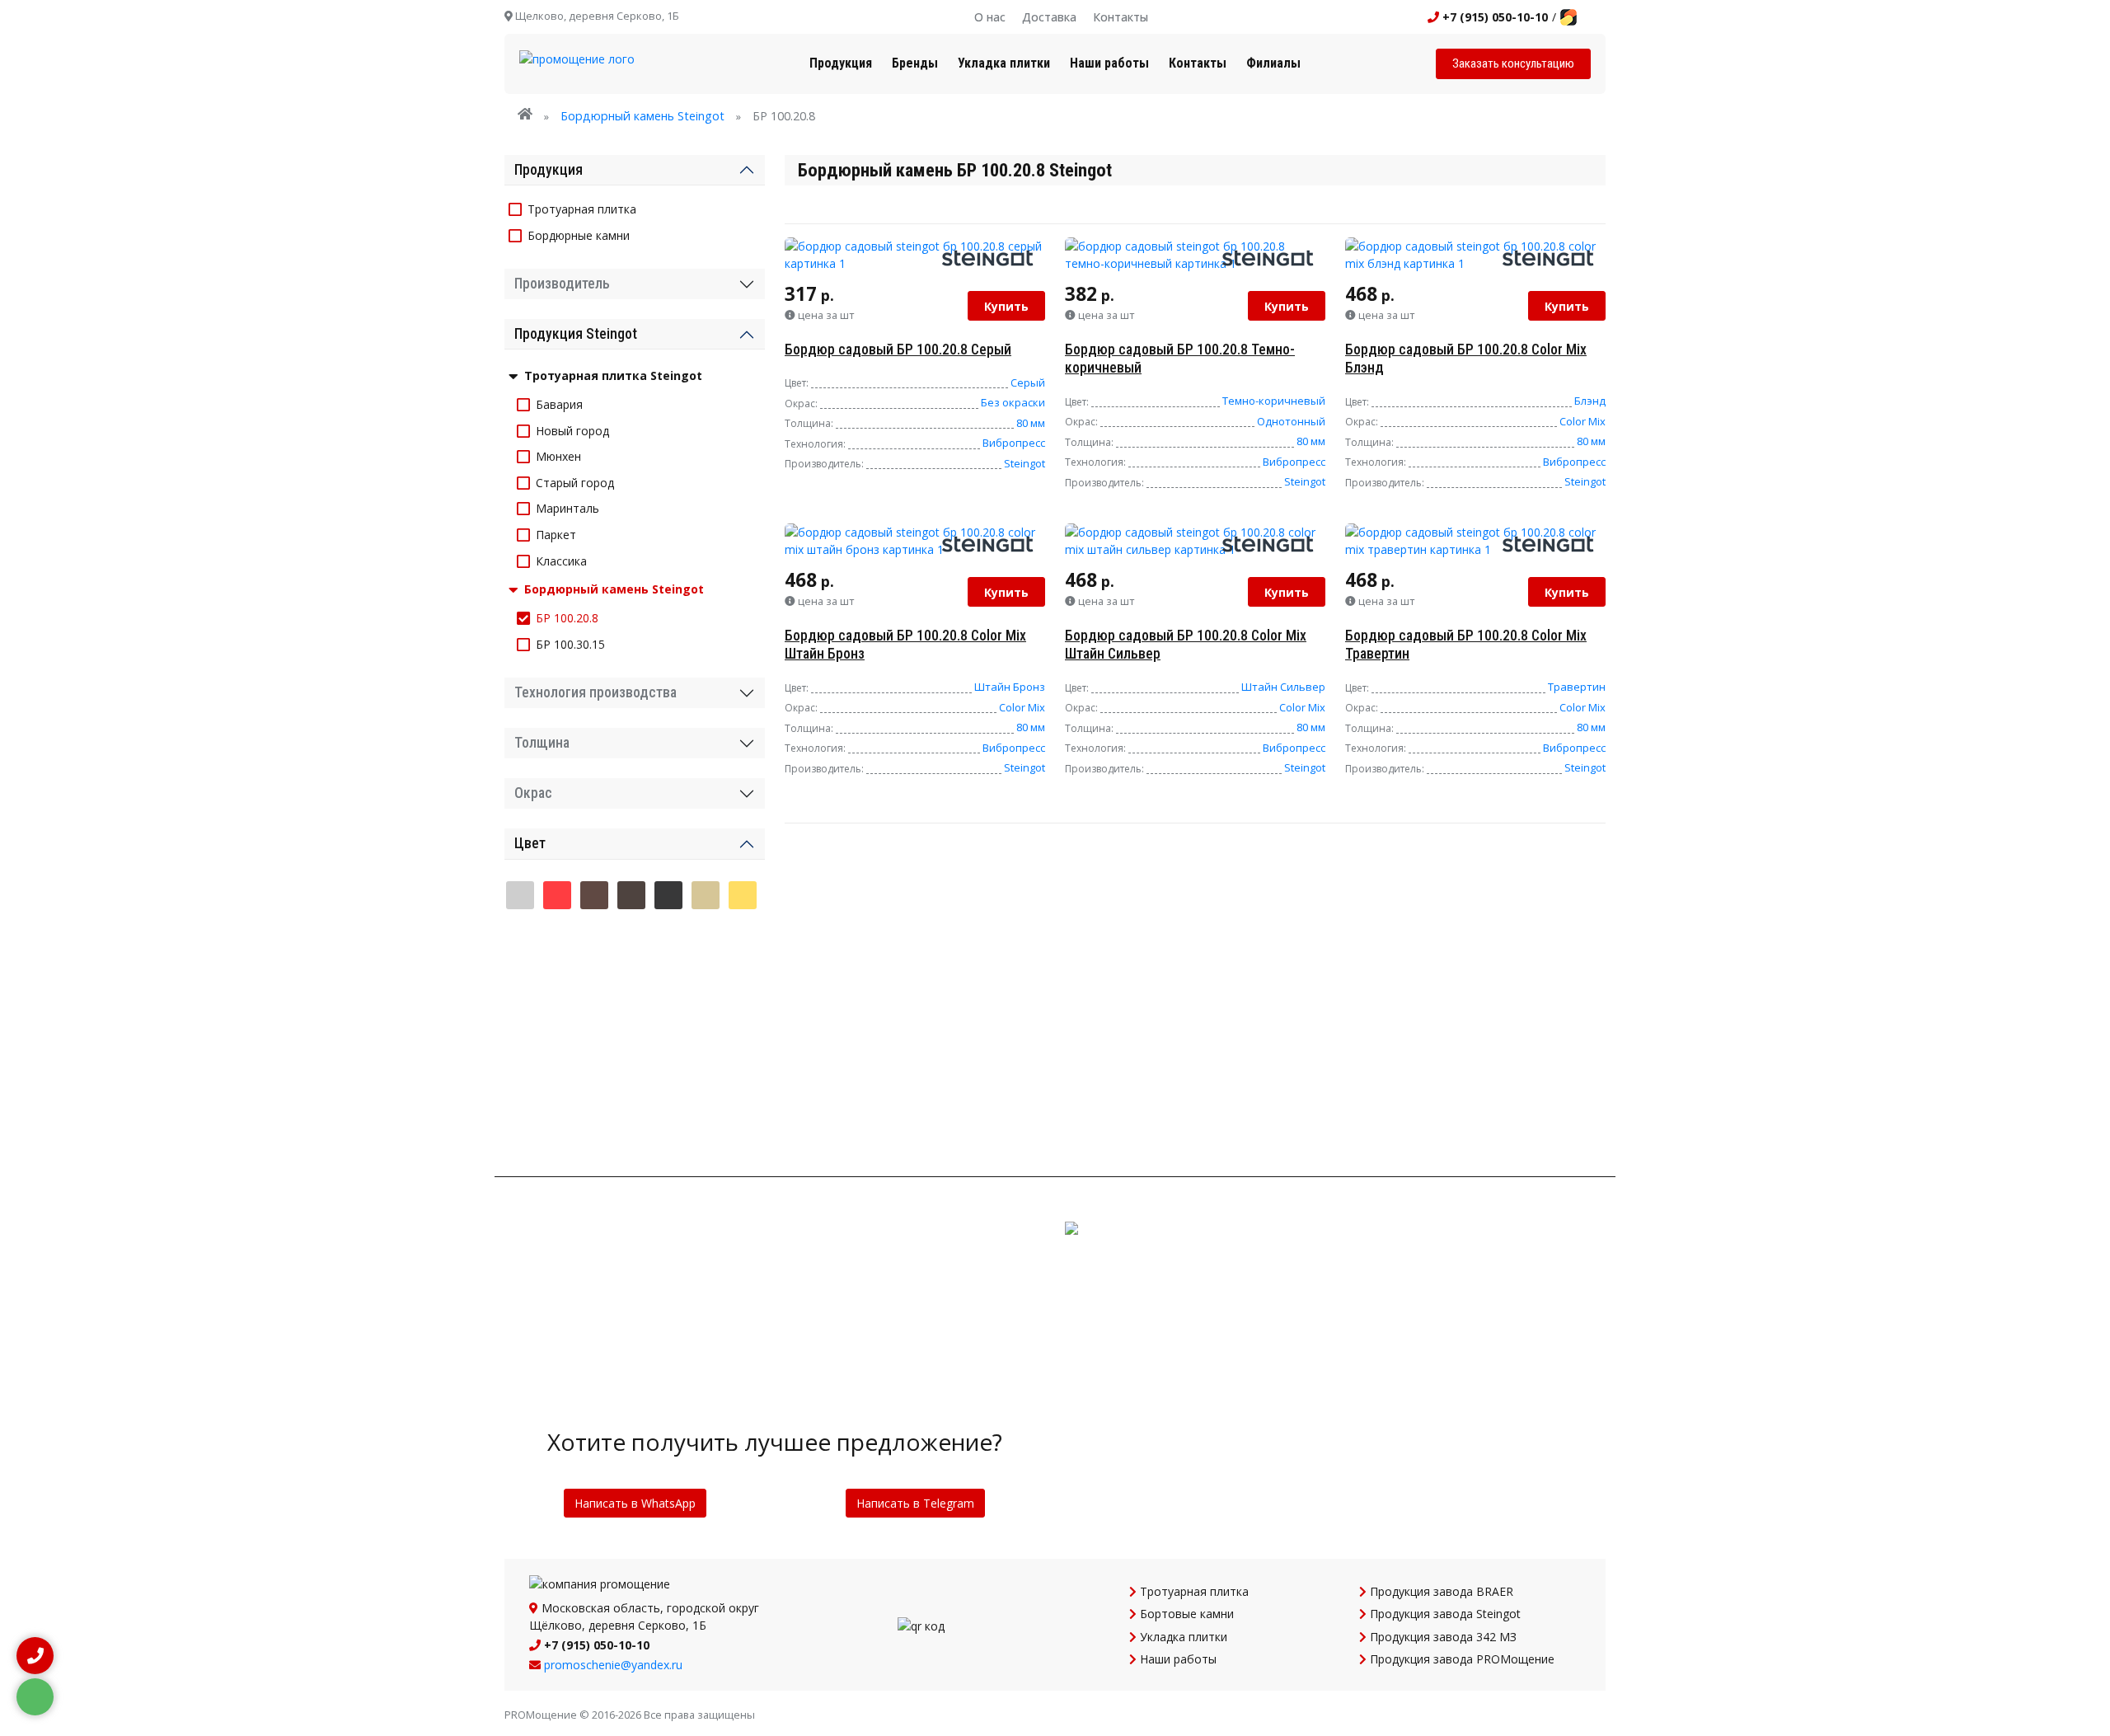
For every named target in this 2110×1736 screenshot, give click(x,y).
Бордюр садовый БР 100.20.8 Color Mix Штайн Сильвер (1186, 645)
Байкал (594, 938)
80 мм (1031, 423)
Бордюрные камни (579, 235)
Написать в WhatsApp (635, 1503)
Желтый (743, 895)
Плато (668, 1024)
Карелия (631, 981)
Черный (668, 895)
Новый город (572, 431)
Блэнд (1590, 401)
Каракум (594, 981)
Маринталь (567, 508)
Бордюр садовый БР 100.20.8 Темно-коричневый (1180, 359)
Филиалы (1273, 63)
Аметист (520, 938)
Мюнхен (558, 456)
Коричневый (594, 895)
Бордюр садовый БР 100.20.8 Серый (898, 350)
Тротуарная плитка (582, 209)
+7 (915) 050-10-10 (1493, 17)
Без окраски (1013, 402)
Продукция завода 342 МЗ (1442, 1637)
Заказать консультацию (1513, 63)
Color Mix (1582, 421)
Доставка (1049, 17)
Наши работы (1109, 63)
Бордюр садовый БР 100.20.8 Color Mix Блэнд (1466, 359)
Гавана (743, 938)
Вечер (668, 938)
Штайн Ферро (557, 1110)
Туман (668, 1067)
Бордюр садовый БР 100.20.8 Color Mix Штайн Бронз (905, 645)
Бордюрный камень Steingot (642, 116)
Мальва (743, 981)
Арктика (557, 938)
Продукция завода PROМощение (1461, 1659)
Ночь (594, 1024)
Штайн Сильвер (1283, 687)
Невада (557, 1024)
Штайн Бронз (1010, 687)
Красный (557, 895)
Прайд (706, 1024)
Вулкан (706, 938)
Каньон (557, 981)
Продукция (841, 63)
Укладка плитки (1004, 63)
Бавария (559, 404)
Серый (1028, 382)
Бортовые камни (1185, 1614)
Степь (557, 1067)
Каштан (668, 981)
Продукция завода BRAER (1440, 1591)
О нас (990, 17)
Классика (561, 561)
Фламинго (706, 1067)
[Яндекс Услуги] (1568, 17)
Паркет (556, 535)
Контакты (1121, 17)
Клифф (706, 981)
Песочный (706, 895)
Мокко (520, 1024)
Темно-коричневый (1274, 401)
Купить (1006, 306)
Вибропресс (1014, 443)
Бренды (915, 63)
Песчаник (631, 1024)
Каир (520, 981)
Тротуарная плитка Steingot (613, 375)
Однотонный (1291, 421)
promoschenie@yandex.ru (613, 1665)
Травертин (1577, 687)
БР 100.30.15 (570, 644)
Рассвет (743, 1024)
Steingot (1025, 463)
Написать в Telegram (915, 1503)
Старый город (575, 483)
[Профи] (1593, 17)
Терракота (594, 1067)
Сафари (520, 1067)
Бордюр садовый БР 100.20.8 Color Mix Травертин (1466, 645)
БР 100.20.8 (567, 618)
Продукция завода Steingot (1444, 1614)
